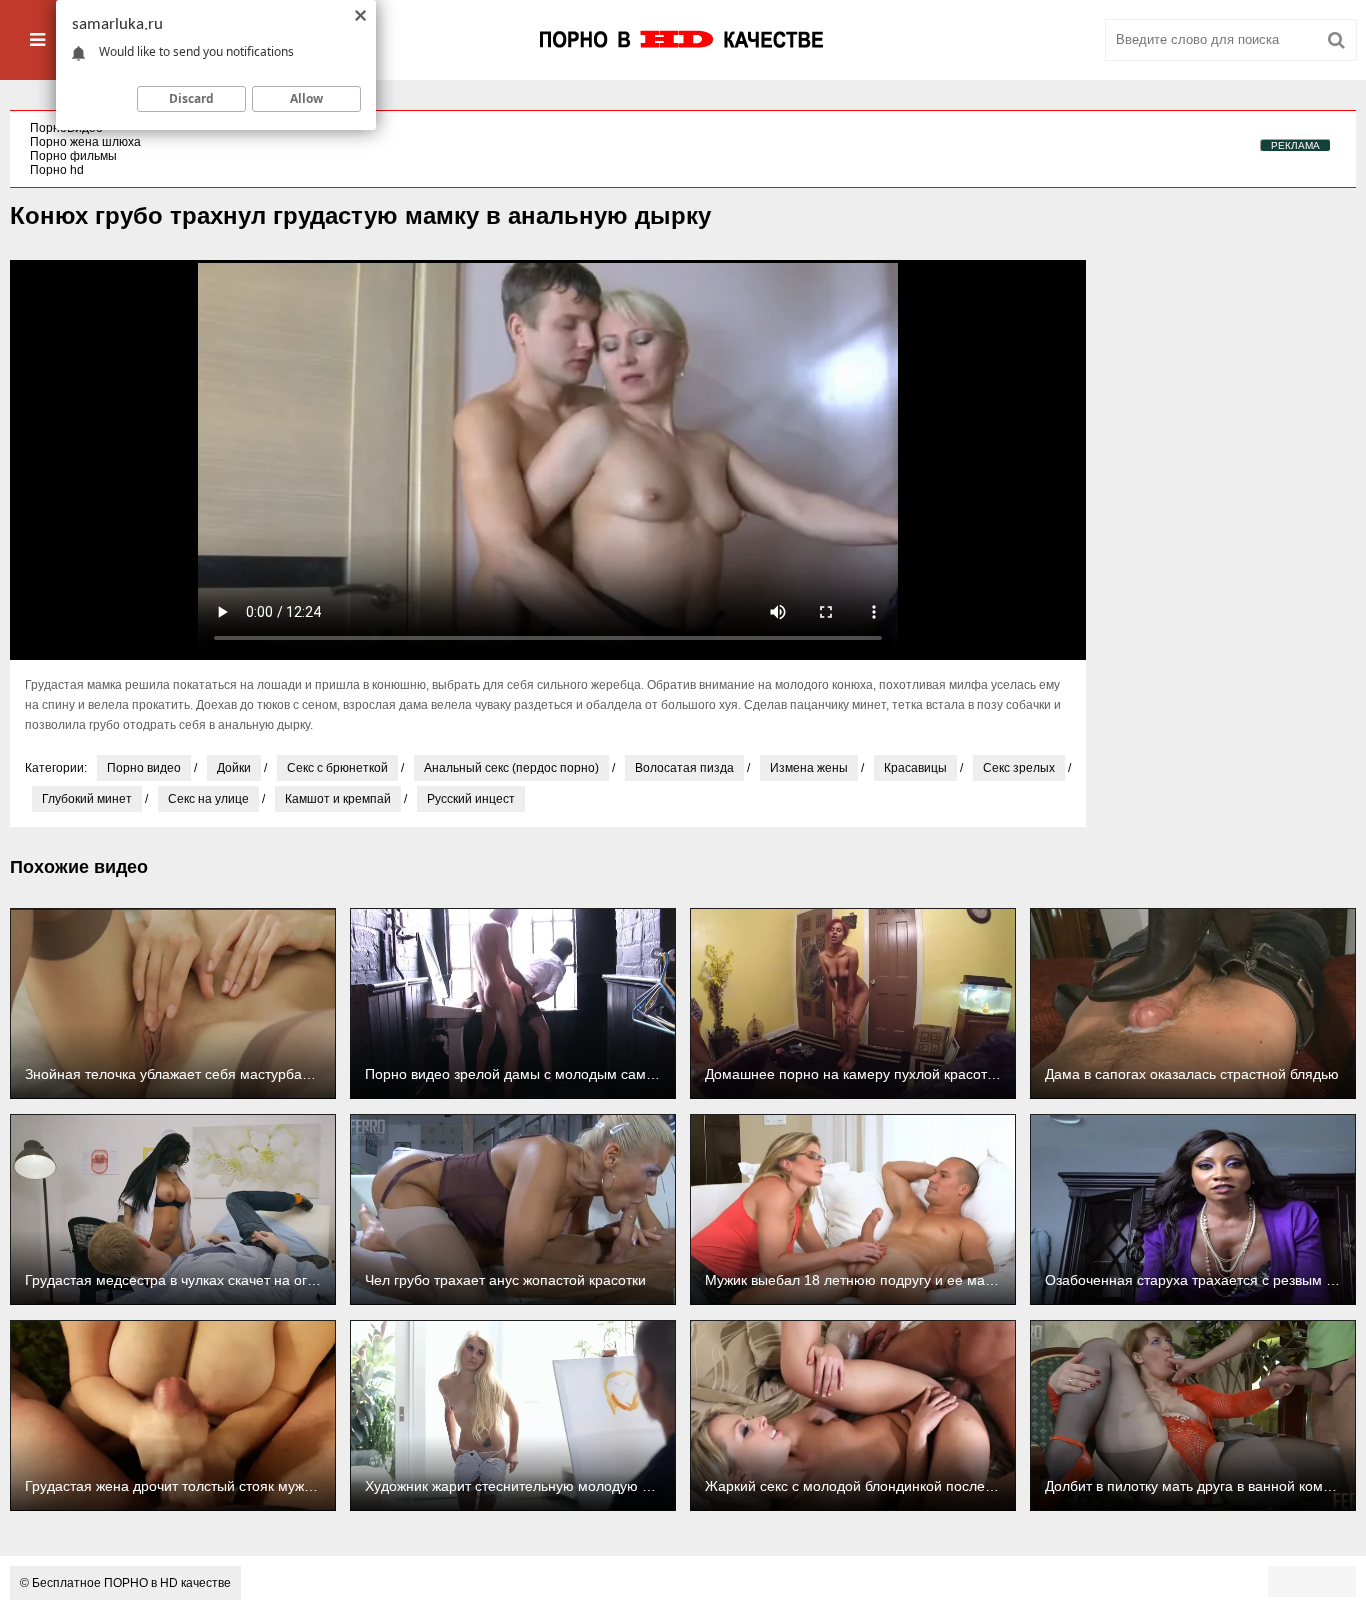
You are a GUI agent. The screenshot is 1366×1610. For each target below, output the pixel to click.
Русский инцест (471, 799)
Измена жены (809, 768)
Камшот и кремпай (338, 799)
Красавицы (915, 768)
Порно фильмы (73, 156)
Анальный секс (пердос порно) (511, 768)
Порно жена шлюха (85, 142)
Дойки (234, 768)
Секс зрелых (1019, 768)
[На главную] (683, 40)
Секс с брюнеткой (337, 768)
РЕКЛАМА (1295, 145)
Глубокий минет (87, 799)
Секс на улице (208, 799)
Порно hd (57, 170)
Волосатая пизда (684, 768)
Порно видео (144, 768)
